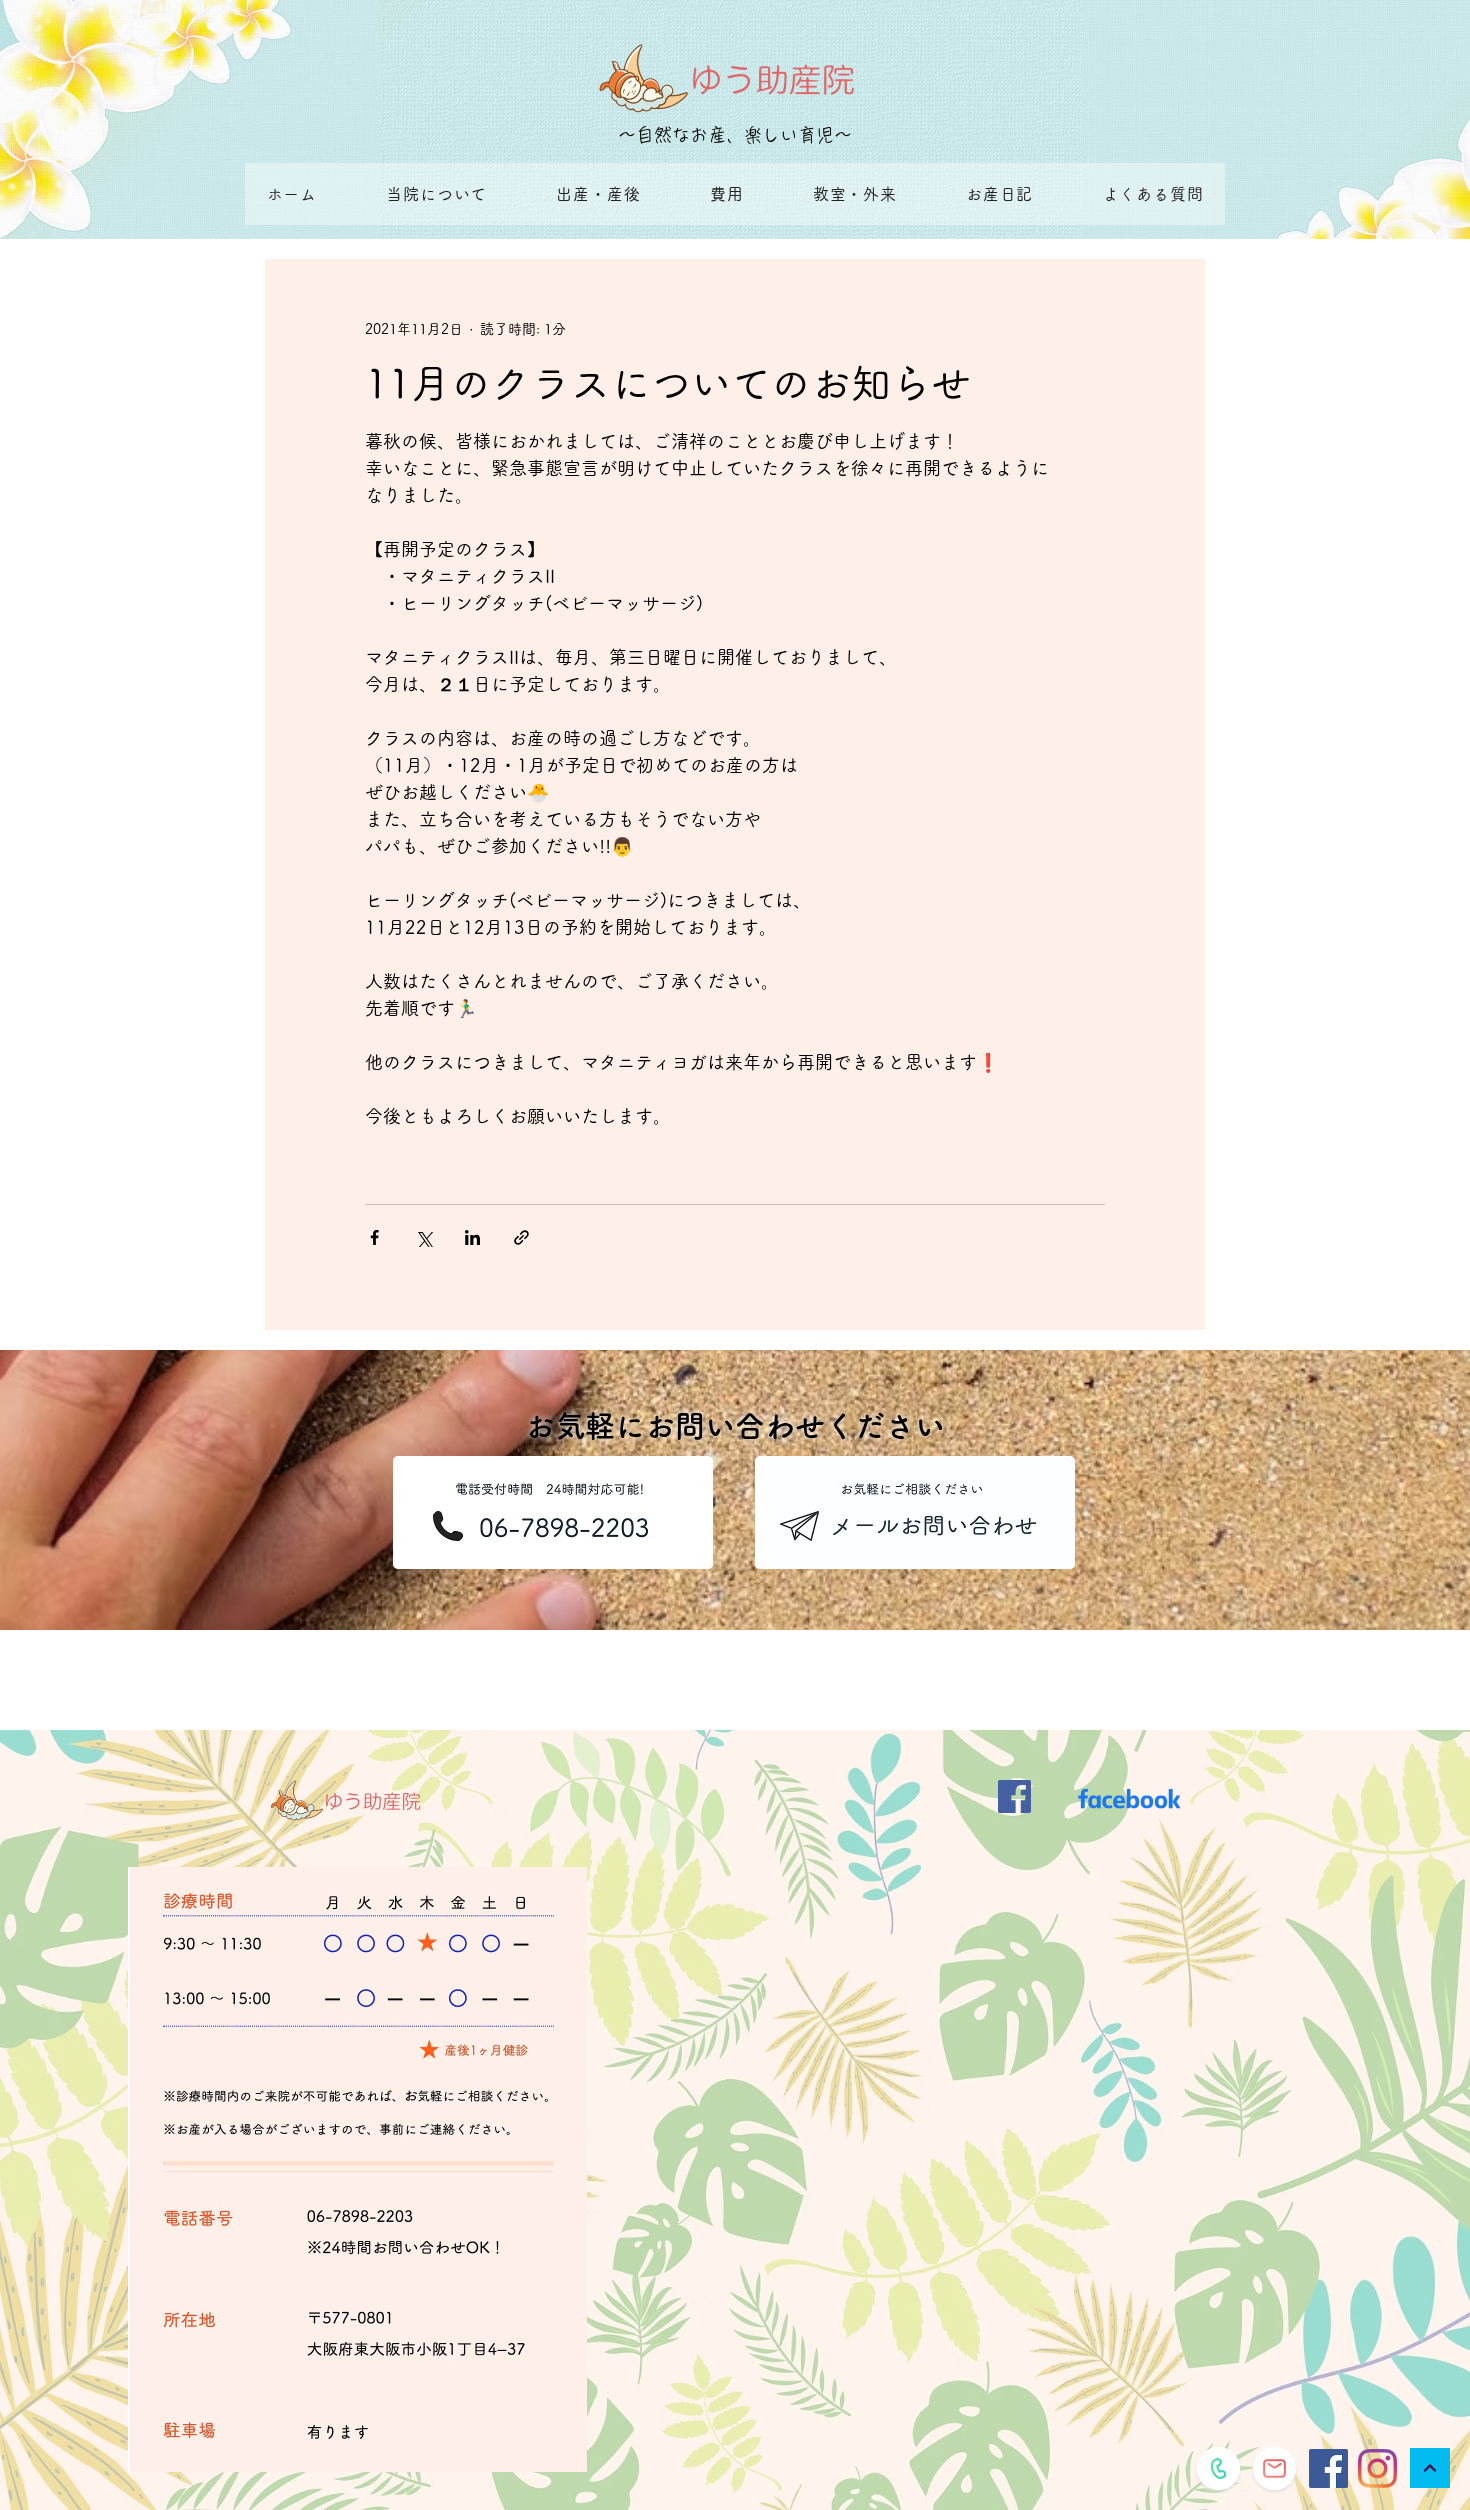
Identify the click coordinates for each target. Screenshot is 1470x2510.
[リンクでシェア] (521, 1237)
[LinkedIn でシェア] (472, 1237)
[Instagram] (1377, 2468)
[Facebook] (1328, 2468)
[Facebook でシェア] (374, 1237)
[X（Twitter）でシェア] (423, 1237)
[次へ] (1430, 2468)
